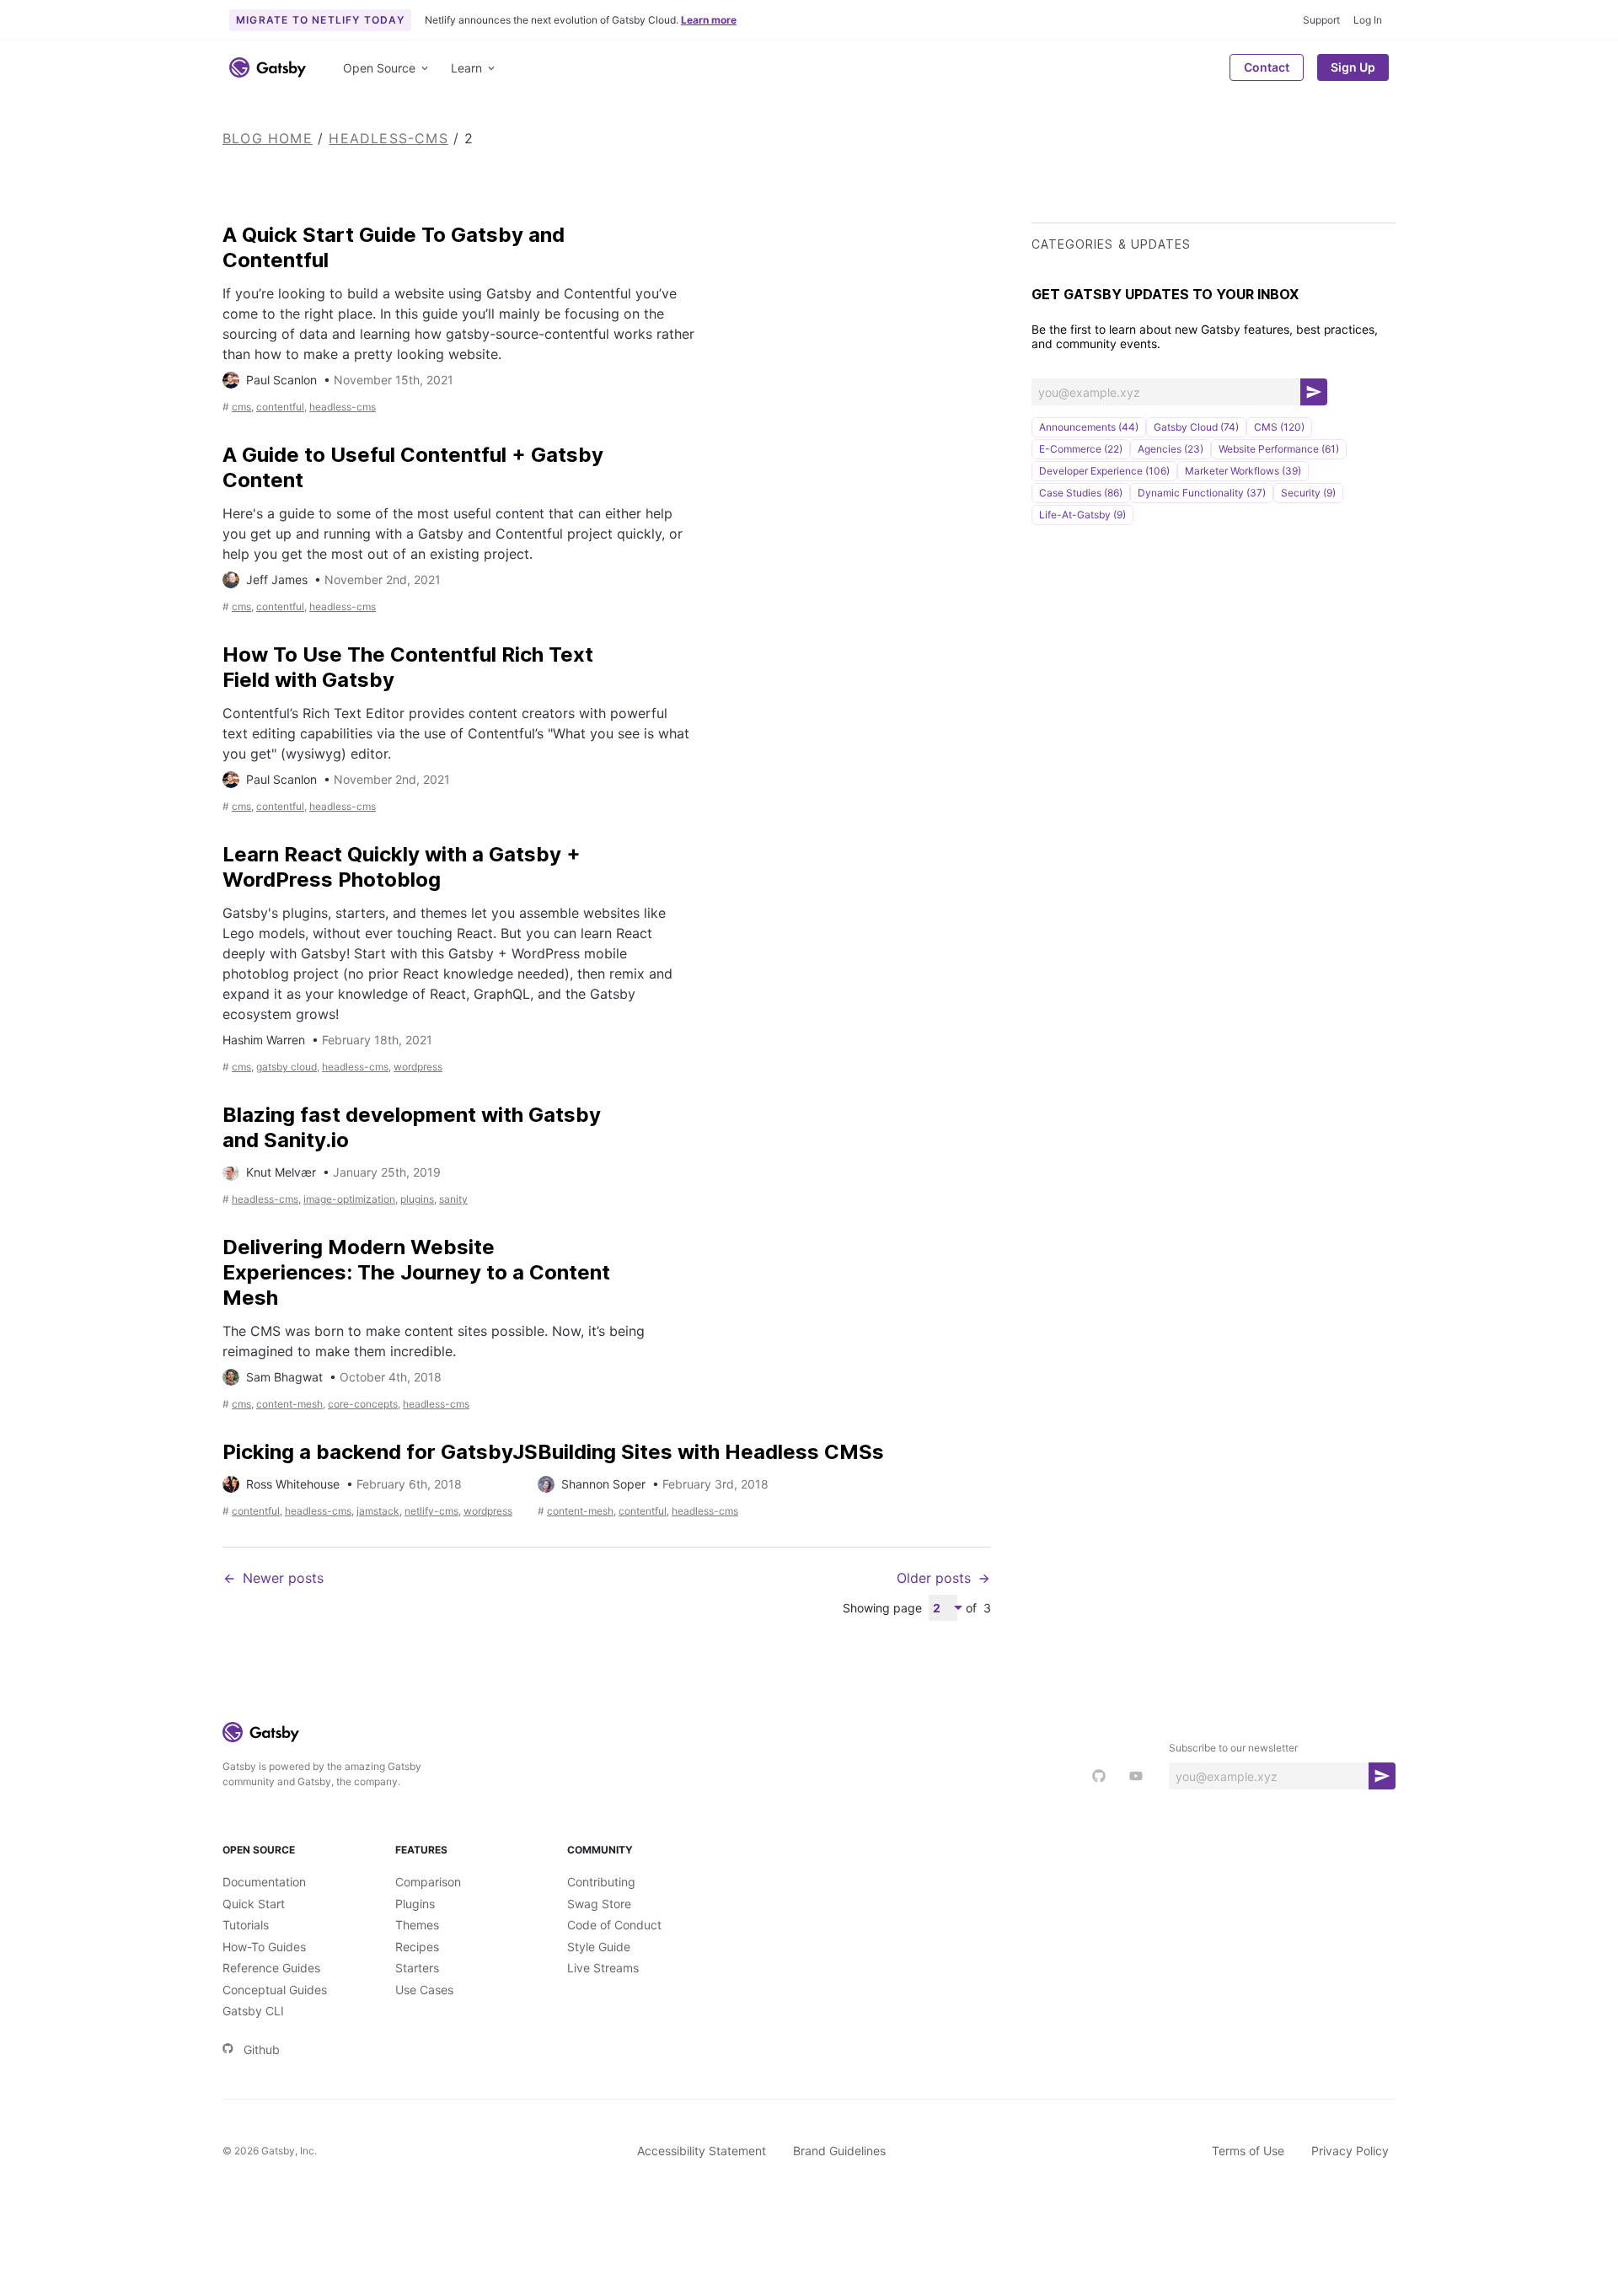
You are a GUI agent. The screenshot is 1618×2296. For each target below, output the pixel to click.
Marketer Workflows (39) (1243, 471)
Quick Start (254, 1904)
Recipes (417, 1947)
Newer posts (283, 1578)
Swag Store (599, 1904)
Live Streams (603, 1968)
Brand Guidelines (839, 2151)
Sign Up (1353, 67)
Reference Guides (271, 1968)
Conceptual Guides (275, 1990)
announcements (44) (1089, 427)
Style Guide (599, 1947)
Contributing (601, 1882)
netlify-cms (431, 1511)
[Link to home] (268, 67)
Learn (466, 68)
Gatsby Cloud (287, 1067)
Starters (417, 1968)
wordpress (418, 1067)
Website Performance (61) (1279, 449)
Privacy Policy (1350, 2151)
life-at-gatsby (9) (1082, 515)
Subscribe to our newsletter (1233, 1748)
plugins (417, 1199)
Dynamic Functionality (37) (1202, 493)
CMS (241, 407)
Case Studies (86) (1081, 493)
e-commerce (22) (1081, 449)
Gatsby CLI (253, 2011)
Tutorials (246, 1925)
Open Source (379, 68)
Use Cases (424, 1990)
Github (262, 2049)
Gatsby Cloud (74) (1196, 427)
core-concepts (363, 1404)
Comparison (428, 1882)
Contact (1267, 67)
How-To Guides (264, 1947)
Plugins (415, 1904)
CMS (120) (1279, 427)
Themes (417, 1925)
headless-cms (388, 138)
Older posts (934, 1578)
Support (1321, 20)
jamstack (378, 1511)
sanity (453, 1199)
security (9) (1308, 493)
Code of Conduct (614, 1925)
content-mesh (289, 1404)
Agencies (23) (1171, 449)
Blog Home (268, 138)
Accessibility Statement (702, 2151)
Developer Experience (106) (1104, 471)
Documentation (264, 1882)
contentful (280, 407)
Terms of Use (1248, 2151)
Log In (1368, 20)
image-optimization (349, 1199)
